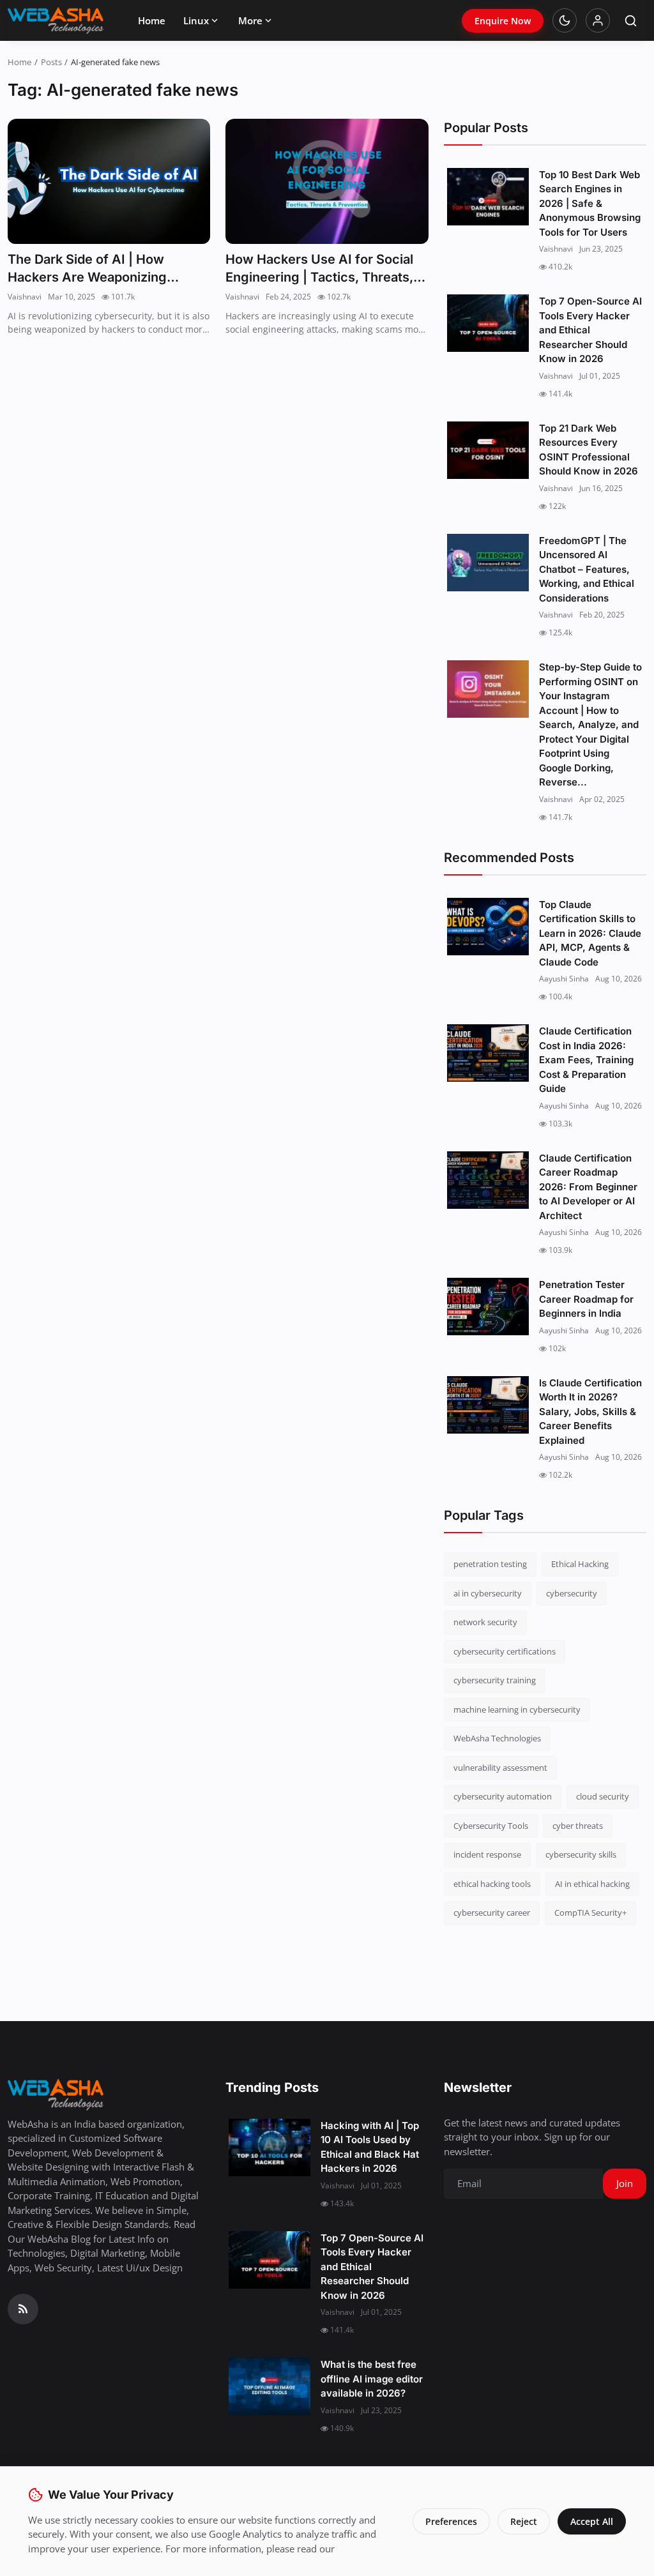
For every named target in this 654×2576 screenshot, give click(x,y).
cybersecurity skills (581, 1854)
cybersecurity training (495, 1680)
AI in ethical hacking (592, 1884)
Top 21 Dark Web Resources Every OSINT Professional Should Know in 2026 (589, 450)
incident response (487, 1854)
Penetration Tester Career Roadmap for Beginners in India (586, 1299)
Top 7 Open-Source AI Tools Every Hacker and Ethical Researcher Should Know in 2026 (590, 330)
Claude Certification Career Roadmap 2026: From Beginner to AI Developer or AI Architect (588, 1187)
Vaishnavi (25, 297)
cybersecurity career (492, 1913)
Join (625, 2183)
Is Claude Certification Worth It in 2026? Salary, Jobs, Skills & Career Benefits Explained (590, 1412)
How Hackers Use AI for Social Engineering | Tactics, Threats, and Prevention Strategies (319, 269)
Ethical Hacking (580, 1564)
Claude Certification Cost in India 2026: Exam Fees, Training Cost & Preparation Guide (586, 1060)
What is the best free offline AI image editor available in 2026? (372, 2379)
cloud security (603, 1796)
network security (485, 1622)
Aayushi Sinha (564, 979)
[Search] (631, 21)
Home (152, 20)
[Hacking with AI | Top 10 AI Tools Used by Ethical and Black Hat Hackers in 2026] (270, 2148)
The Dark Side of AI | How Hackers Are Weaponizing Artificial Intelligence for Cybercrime (87, 269)
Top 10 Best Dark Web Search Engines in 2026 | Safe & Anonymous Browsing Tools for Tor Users (590, 203)
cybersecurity (572, 1593)
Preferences (451, 2521)
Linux (196, 20)
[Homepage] (56, 20)
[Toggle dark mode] (565, 20)
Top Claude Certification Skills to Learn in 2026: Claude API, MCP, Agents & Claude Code (590, 933)
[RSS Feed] (23, 2309)
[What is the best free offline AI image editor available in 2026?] (270, 2386)
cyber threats (578, 1826)
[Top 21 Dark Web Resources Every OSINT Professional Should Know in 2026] (488, 450)
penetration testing (490, 1564)
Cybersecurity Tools (491, 1826)
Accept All (592, 2521)
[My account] (598, 20)
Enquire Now (503, 21)
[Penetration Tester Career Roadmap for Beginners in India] (488, 1307)
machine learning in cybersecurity (517, 1709)
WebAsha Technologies (497, 1738)
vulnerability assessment (500, 1768)
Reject (524, 2521)
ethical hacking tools (492, 1884)
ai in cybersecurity (488, 1593)
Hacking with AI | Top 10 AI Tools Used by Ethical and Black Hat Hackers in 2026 (370, 2147)
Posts (51, 62)
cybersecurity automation (503, 1796)
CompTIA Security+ (590, 1913)
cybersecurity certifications (505, 1651)
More (250, 20)
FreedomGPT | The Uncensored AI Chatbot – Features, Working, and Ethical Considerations (587, 569)
